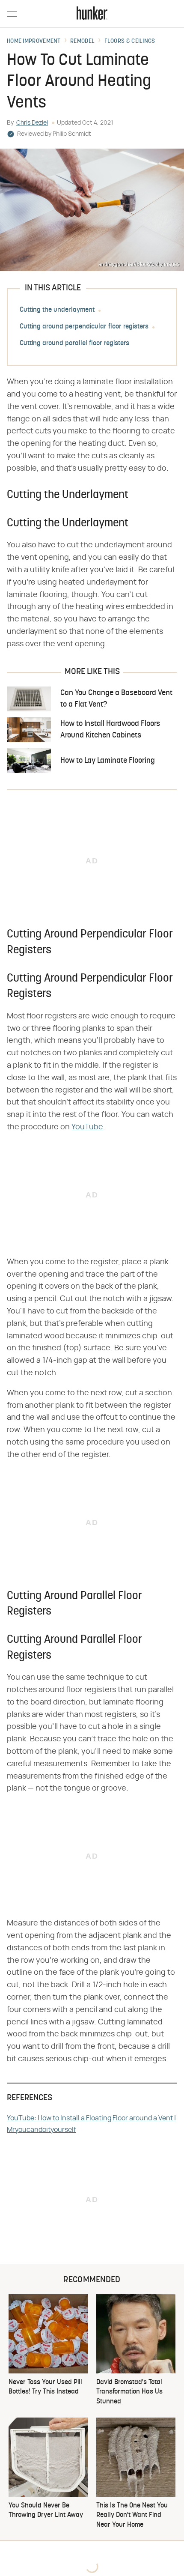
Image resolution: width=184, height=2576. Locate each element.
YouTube (87, 1127)
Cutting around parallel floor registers (74, 343)
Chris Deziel (32, 123)
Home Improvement (34, 42)
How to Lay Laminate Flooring (108, 761)
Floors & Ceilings (130, 42)
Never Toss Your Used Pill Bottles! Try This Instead (45, 2387)
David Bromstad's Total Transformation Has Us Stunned (129, 2392)
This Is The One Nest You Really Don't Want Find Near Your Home (132, 2515)
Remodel (82, 42)
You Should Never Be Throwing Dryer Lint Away (46, 2510)
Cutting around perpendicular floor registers (84, 327)
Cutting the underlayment (57, 310)
